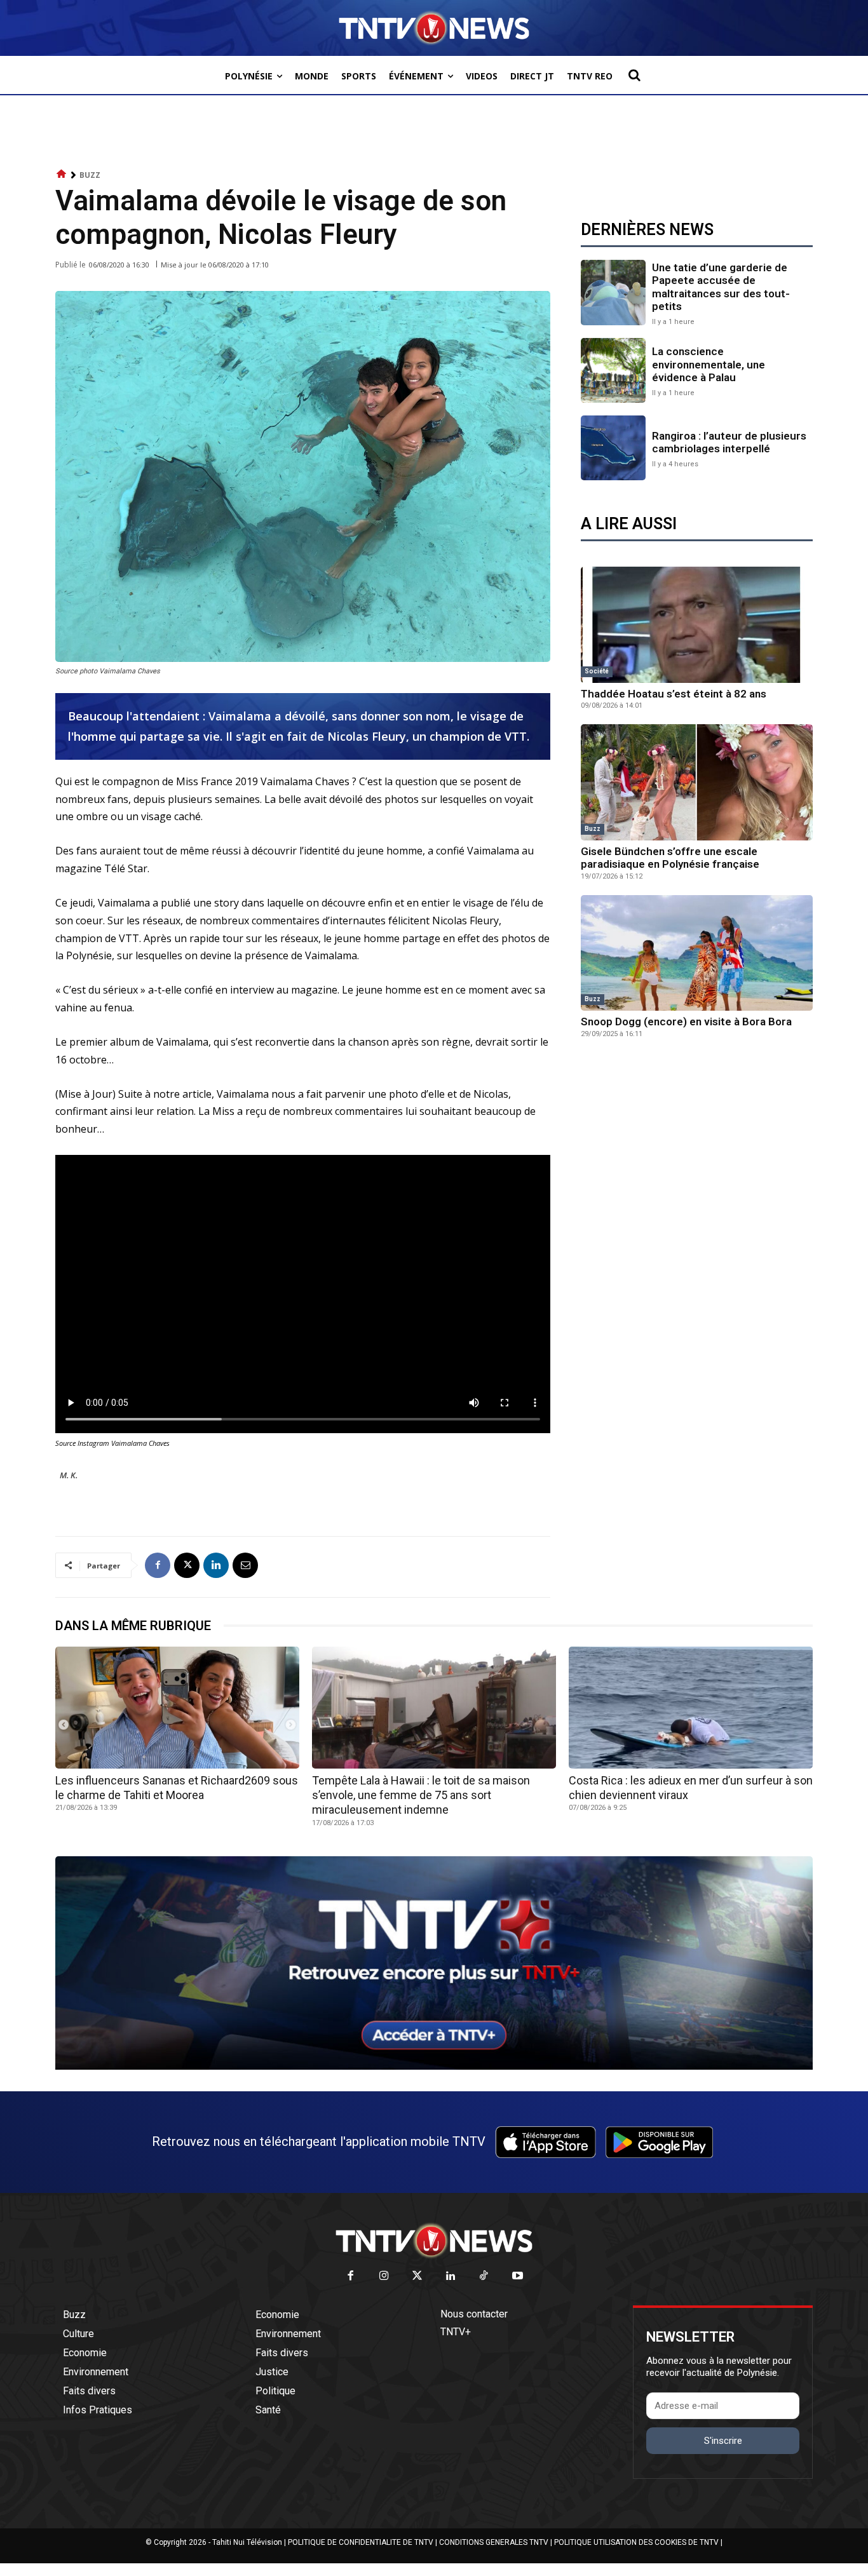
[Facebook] (158, 1565)
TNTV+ (456, 2332)
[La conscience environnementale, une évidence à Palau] (613, 370)
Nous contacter (474, 2314)
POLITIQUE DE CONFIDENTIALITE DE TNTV (361, 2542)
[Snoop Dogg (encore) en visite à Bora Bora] (697, 953)
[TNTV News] (434, 2241)
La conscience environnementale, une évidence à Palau (709, 364)
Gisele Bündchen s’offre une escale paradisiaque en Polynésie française (670, 858)
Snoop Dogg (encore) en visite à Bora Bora (686, 1022)
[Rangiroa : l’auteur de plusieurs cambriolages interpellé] (613, 448)
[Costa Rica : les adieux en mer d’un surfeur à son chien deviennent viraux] (691, 1708)
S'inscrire (723, 2441)
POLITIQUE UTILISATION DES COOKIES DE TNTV (636, 2542)
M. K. (69, 1475)
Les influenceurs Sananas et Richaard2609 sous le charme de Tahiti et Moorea (177, 1788)
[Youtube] (518, 2276)
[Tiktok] (485, 2276)
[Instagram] (384, 2276)
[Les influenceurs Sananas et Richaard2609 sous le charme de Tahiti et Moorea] (177, 1708)
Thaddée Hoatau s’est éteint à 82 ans (674, 694)
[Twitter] (418, 2276)
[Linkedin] (216, 1565)
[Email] (245, 1565)
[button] (634, 75)
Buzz (90, 175)
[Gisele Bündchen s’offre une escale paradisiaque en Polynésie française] (697, 782)
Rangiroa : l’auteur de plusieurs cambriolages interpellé (729, 442)
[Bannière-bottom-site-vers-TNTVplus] (434, 2067)
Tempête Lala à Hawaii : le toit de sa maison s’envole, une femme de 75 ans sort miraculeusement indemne (421, 1795)
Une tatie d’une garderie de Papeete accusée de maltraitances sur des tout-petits (721, 287)
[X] (187, 1565)
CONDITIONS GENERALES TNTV (494, 2542)
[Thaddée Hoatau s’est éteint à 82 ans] (697, 625)
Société (597, 671)
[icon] (62, 174)
